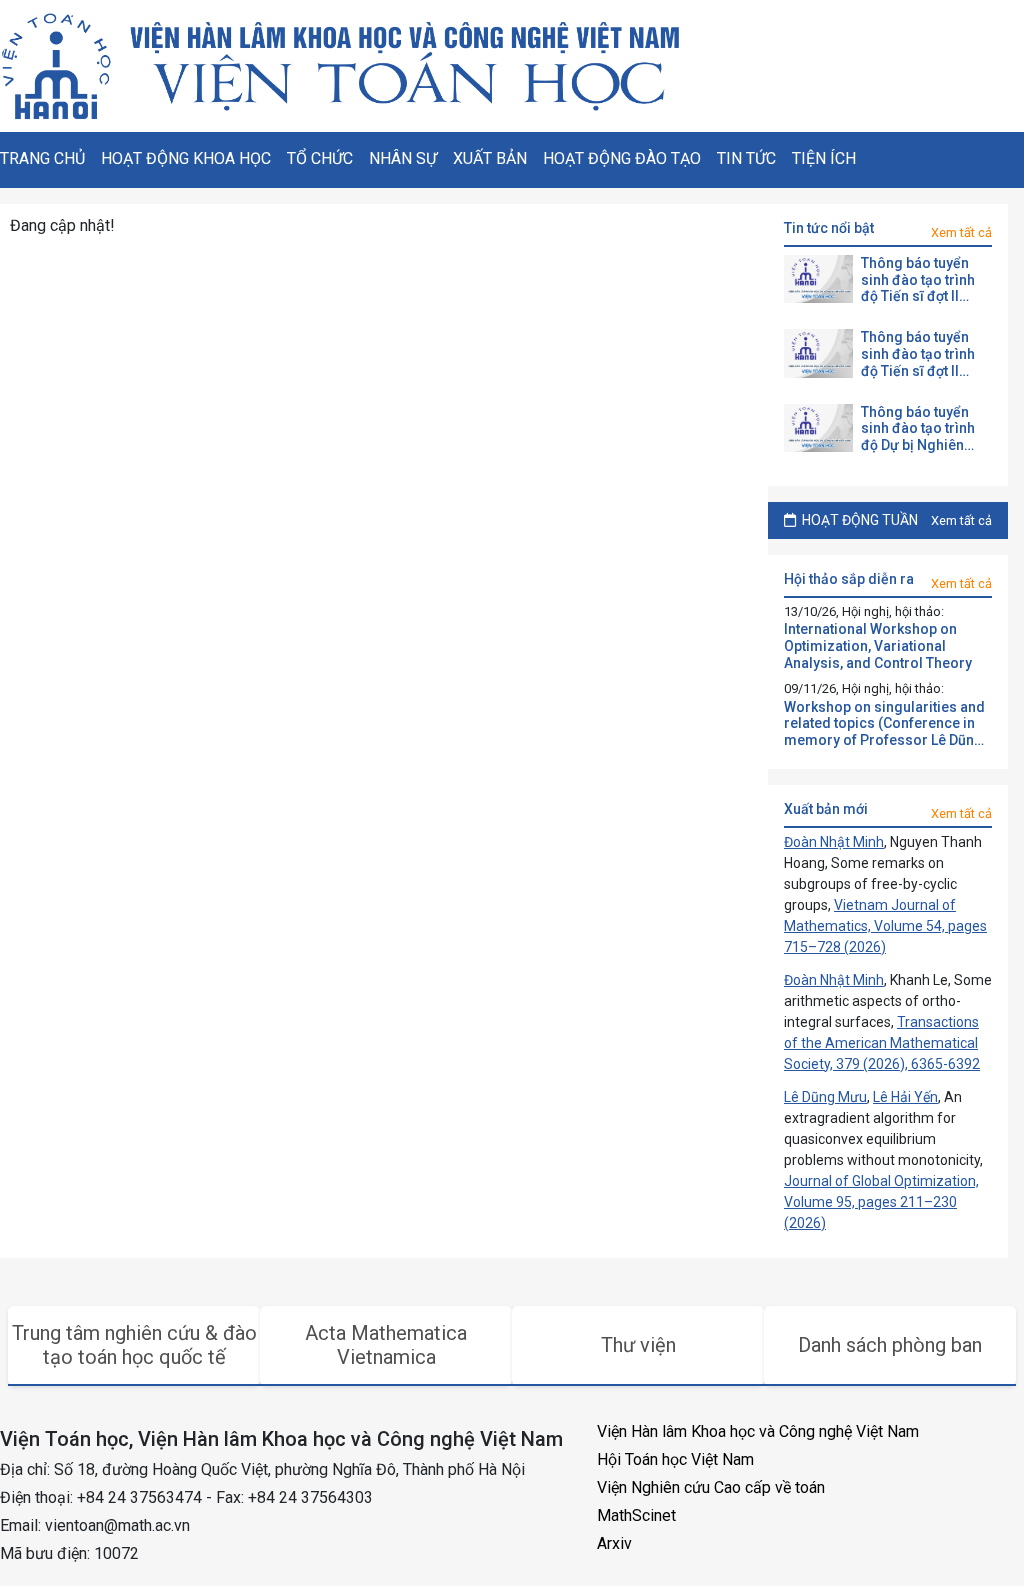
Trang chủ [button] (42, 158)
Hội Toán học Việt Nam (675, 1459)
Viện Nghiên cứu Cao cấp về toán (711, 1487)
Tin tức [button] (746, 158)
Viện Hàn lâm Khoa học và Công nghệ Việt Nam (758, 1431)
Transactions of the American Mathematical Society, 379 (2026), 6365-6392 (882, 1043)
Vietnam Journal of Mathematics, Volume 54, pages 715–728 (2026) (885, 926)
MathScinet (636, 1515)
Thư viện (638, 1345)
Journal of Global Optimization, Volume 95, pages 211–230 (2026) (881, 1202)
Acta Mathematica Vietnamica (386, 1345)
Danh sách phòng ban (890, 1345)
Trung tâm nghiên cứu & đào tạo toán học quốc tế (134, 1345)
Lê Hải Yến (905, 1097)
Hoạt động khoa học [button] (186, 158)
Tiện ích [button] (824, 158)
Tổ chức (320, 158)
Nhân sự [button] (403, 158)
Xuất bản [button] (490, 158)
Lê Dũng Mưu (825, 1097)
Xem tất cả (961, 232)
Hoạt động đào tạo (622, 158)
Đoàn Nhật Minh (834, 842)
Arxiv (614, 1543)
